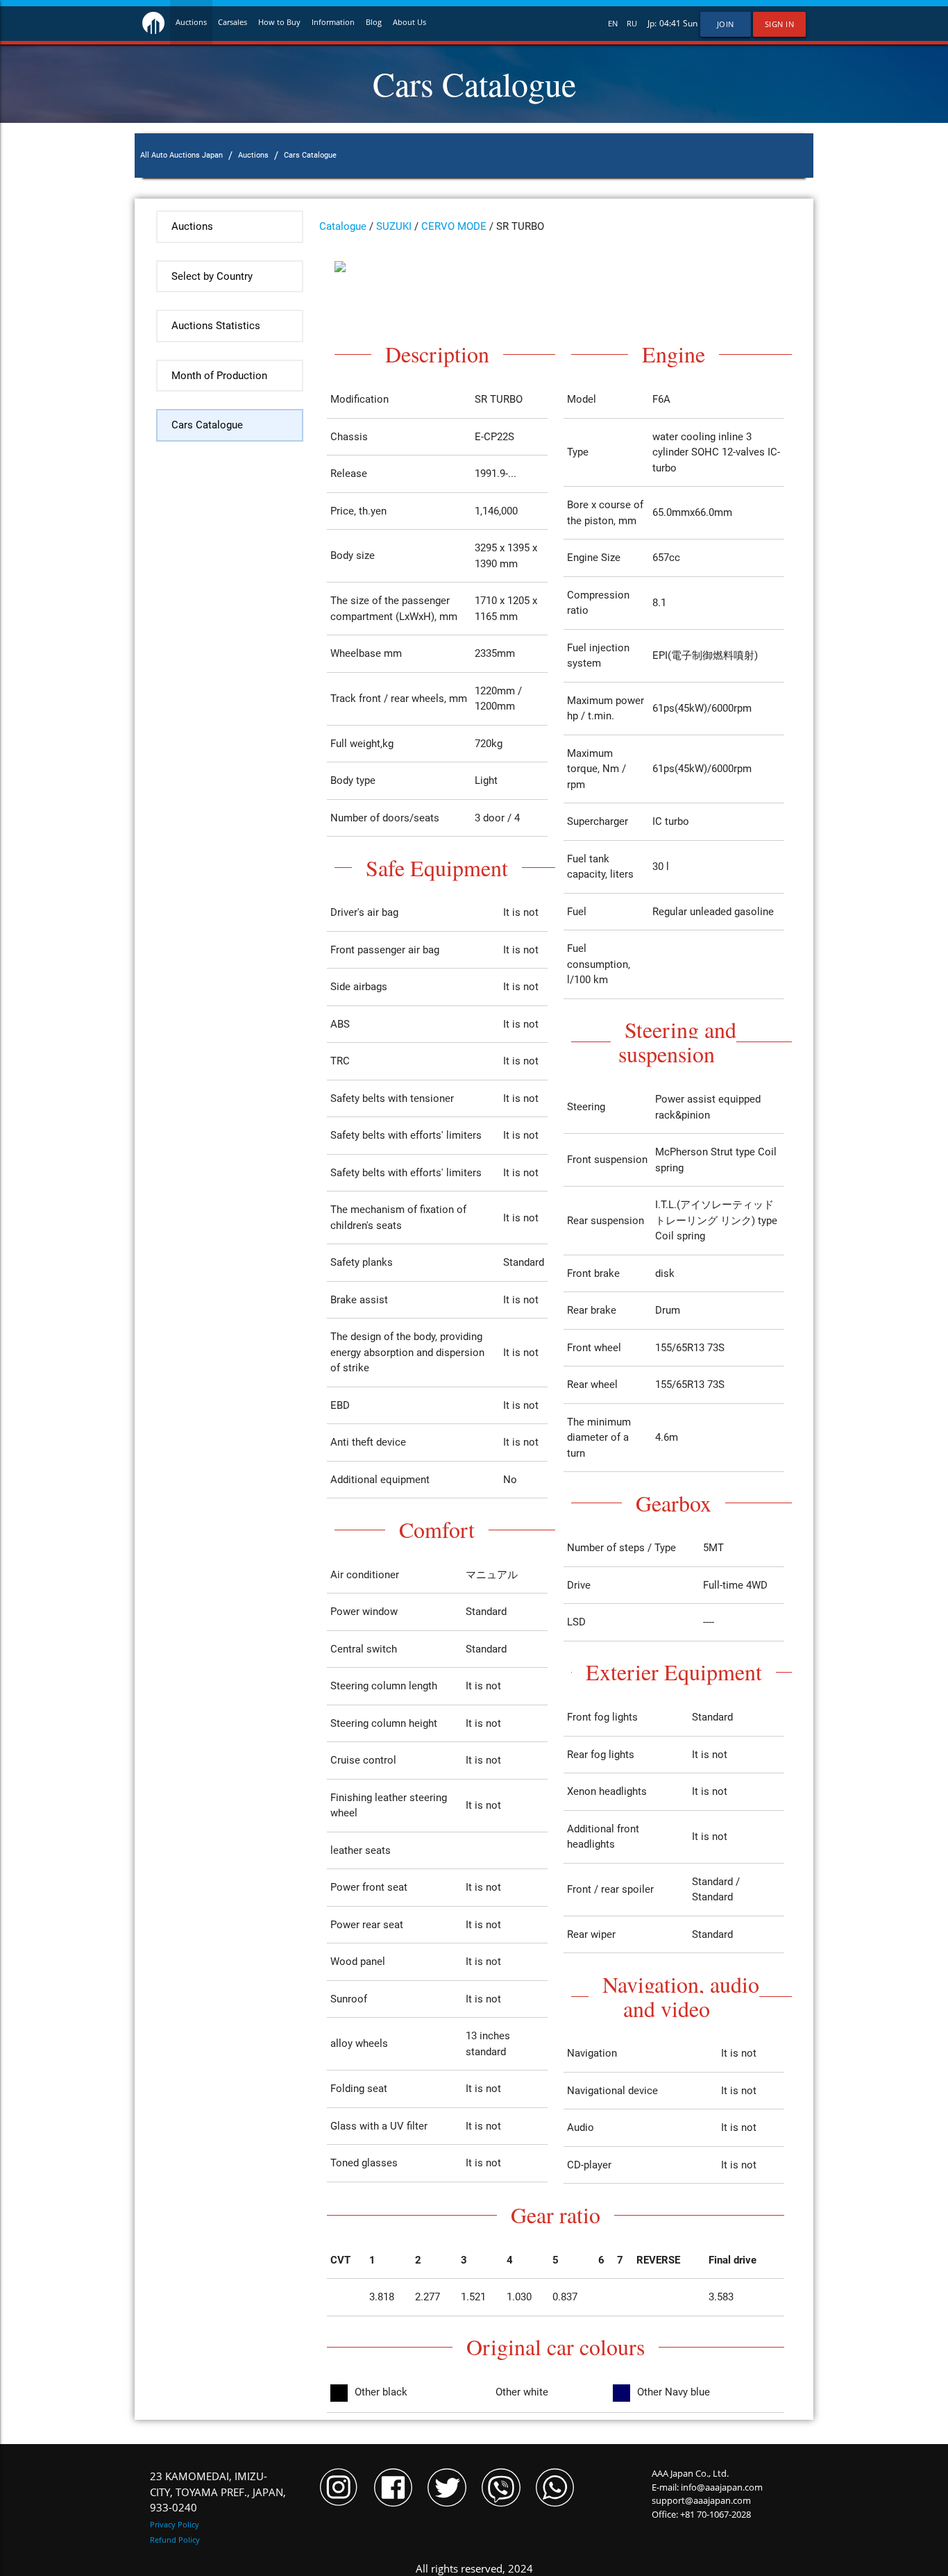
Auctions (191, 22)
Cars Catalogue (207, 425)
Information (333, 22)
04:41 (670, 23)
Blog (374, 22)
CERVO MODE (454, 226)
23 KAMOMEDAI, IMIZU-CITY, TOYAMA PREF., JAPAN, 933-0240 (218, 2492)
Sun (690, 23)
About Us (409, 22)
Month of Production (219, 376)
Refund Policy (175, 2540)
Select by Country (212, 276)
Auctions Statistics (216, 326)
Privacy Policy (175, 2524)
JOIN (726, 24)
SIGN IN (780, 24)
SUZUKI (394, 226)
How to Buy (279, 22)
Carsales (232, 22)
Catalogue (343, 226)
